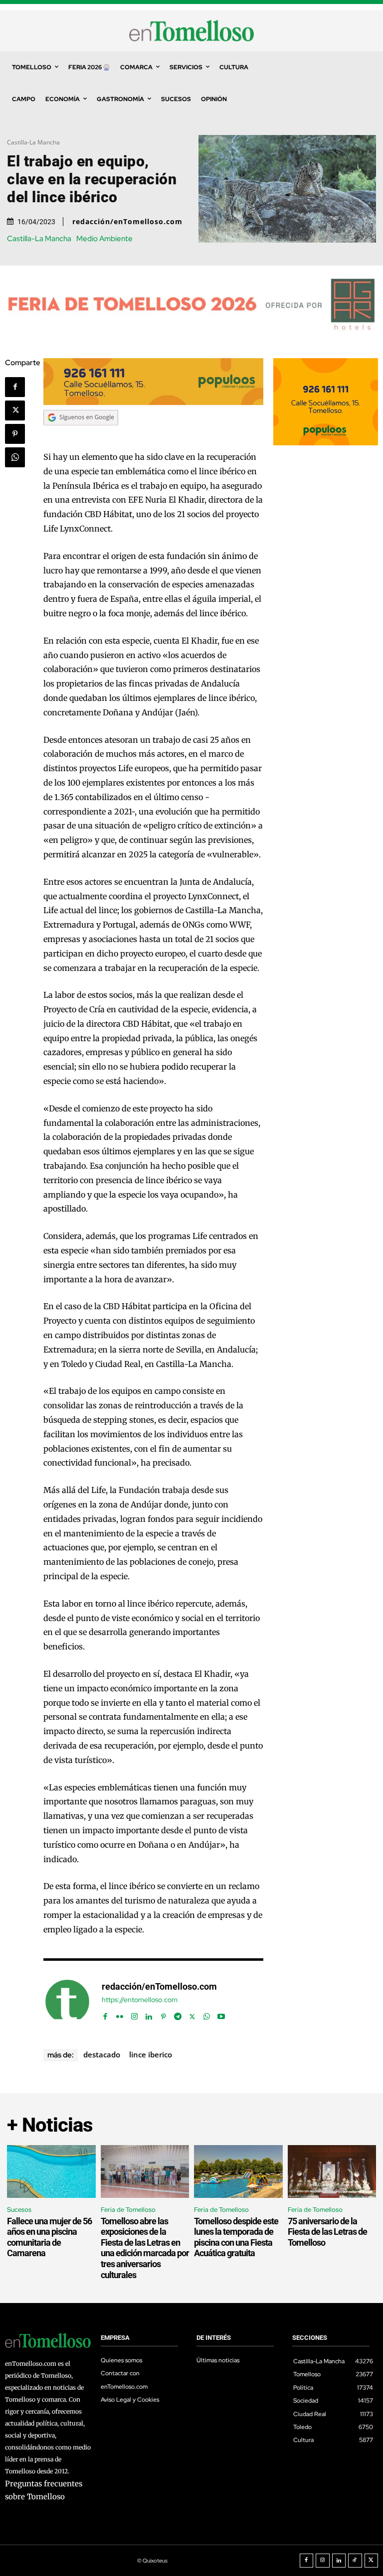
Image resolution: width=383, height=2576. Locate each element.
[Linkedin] (149, 2014)
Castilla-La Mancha (33, 142)
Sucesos (19, 2210)
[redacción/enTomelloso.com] (67, 2002)
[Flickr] (120, 2014)
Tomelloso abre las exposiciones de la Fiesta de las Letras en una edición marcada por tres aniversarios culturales (145, 2248)
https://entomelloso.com (140, 2000)
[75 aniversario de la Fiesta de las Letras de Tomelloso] (332, 2172)
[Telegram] (178, 2014)
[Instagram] (134, 2014)
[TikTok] (355, 2561)
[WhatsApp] (15, 457)
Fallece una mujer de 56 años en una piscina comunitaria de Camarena (49, 2237)
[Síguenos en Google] (81, 435)
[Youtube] (221, 2014)
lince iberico (151, 2054)
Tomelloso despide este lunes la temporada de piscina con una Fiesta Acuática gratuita (236, 2237)
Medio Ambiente (104, 239)
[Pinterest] (15, 434)
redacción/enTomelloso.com (127, 222)
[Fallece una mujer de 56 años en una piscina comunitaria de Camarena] (51, 2172)
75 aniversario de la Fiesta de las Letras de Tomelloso (327, 2232)
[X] (15, 410)
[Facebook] (15, 387)
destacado (102, 2054)
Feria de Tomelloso (128, 2210)
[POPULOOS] (153, 402)
